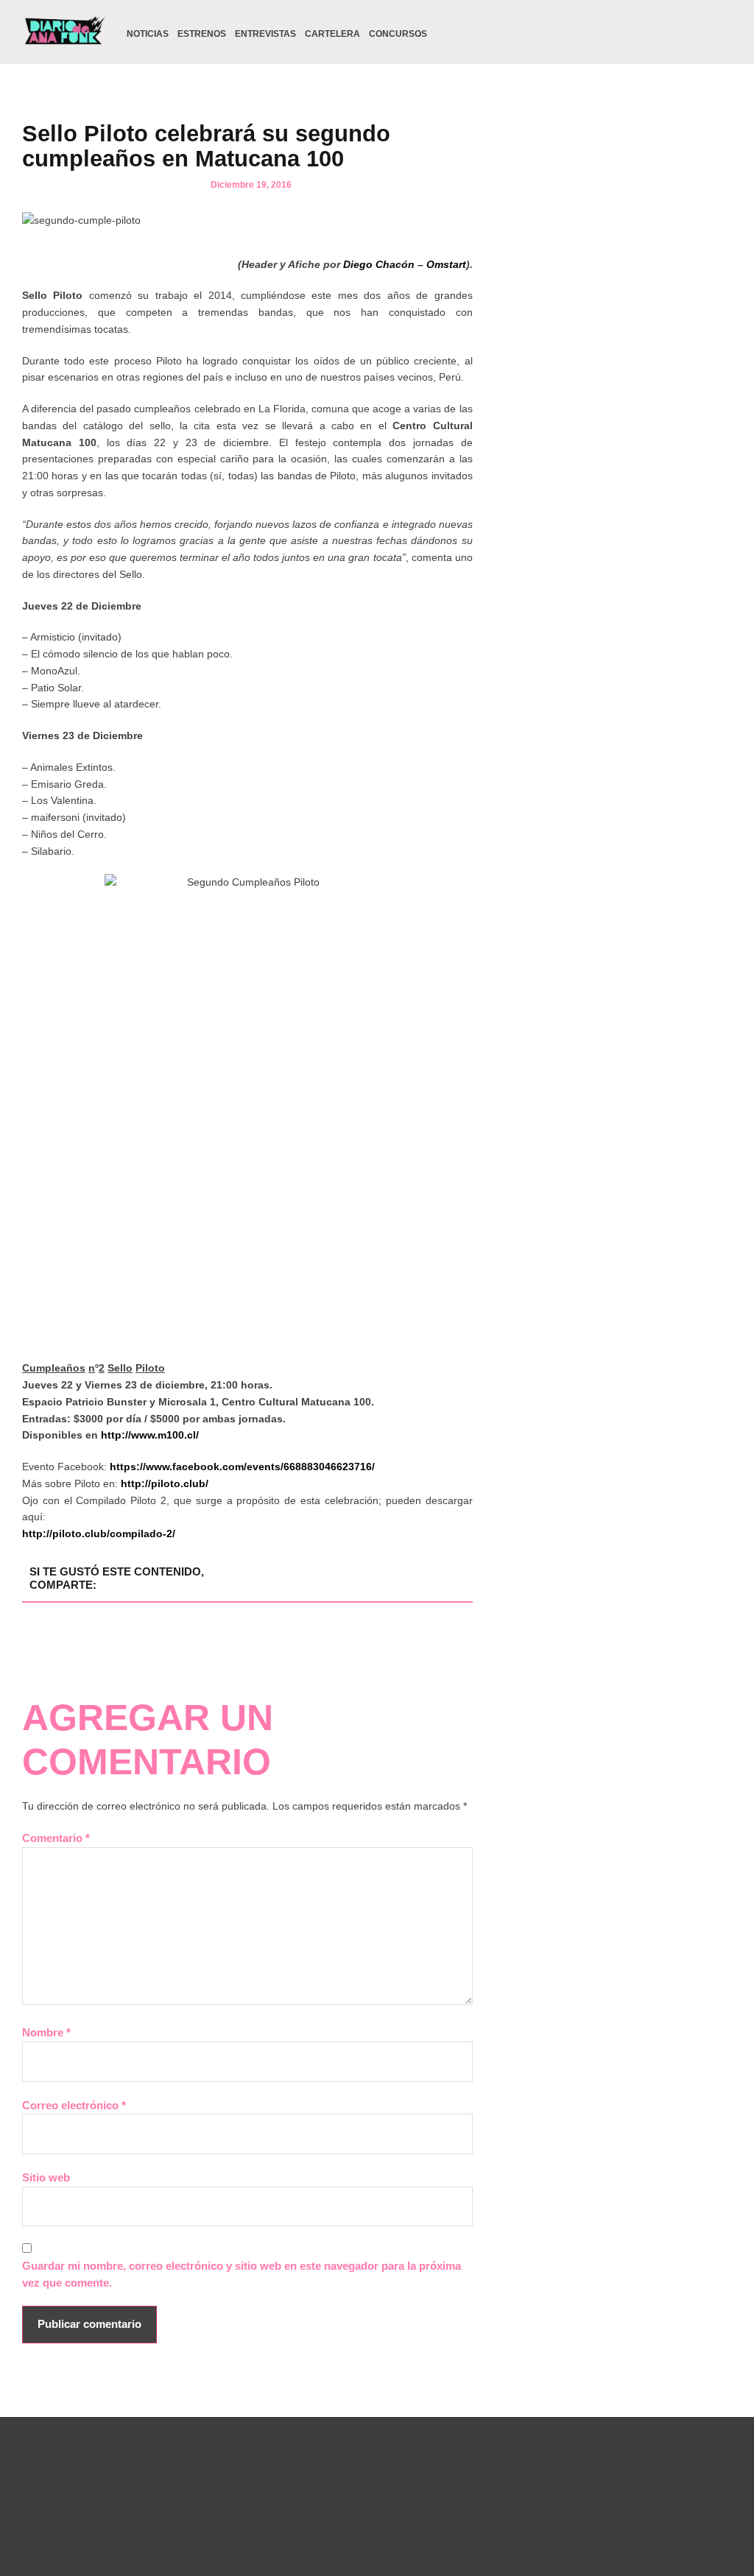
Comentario (56, 1838)
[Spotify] (687, 34)
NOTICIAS (148, 34)
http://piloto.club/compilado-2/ (100, 1534)
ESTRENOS (202, 34)
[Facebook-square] (664, 34)
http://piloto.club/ (165, 1483)
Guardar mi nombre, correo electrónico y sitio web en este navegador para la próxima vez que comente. (242, 2274)
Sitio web (46, 2177)
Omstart (446, 264)
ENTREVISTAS (265, 34)
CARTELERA (332, 34)
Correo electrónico (74, 2105)
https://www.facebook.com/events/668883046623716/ (242, 1467)
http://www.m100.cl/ (150, 1435)
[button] (723, 35)
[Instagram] (641, 34)
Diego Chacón (379, 264)
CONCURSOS (398, 34)
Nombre (46, 2032)
